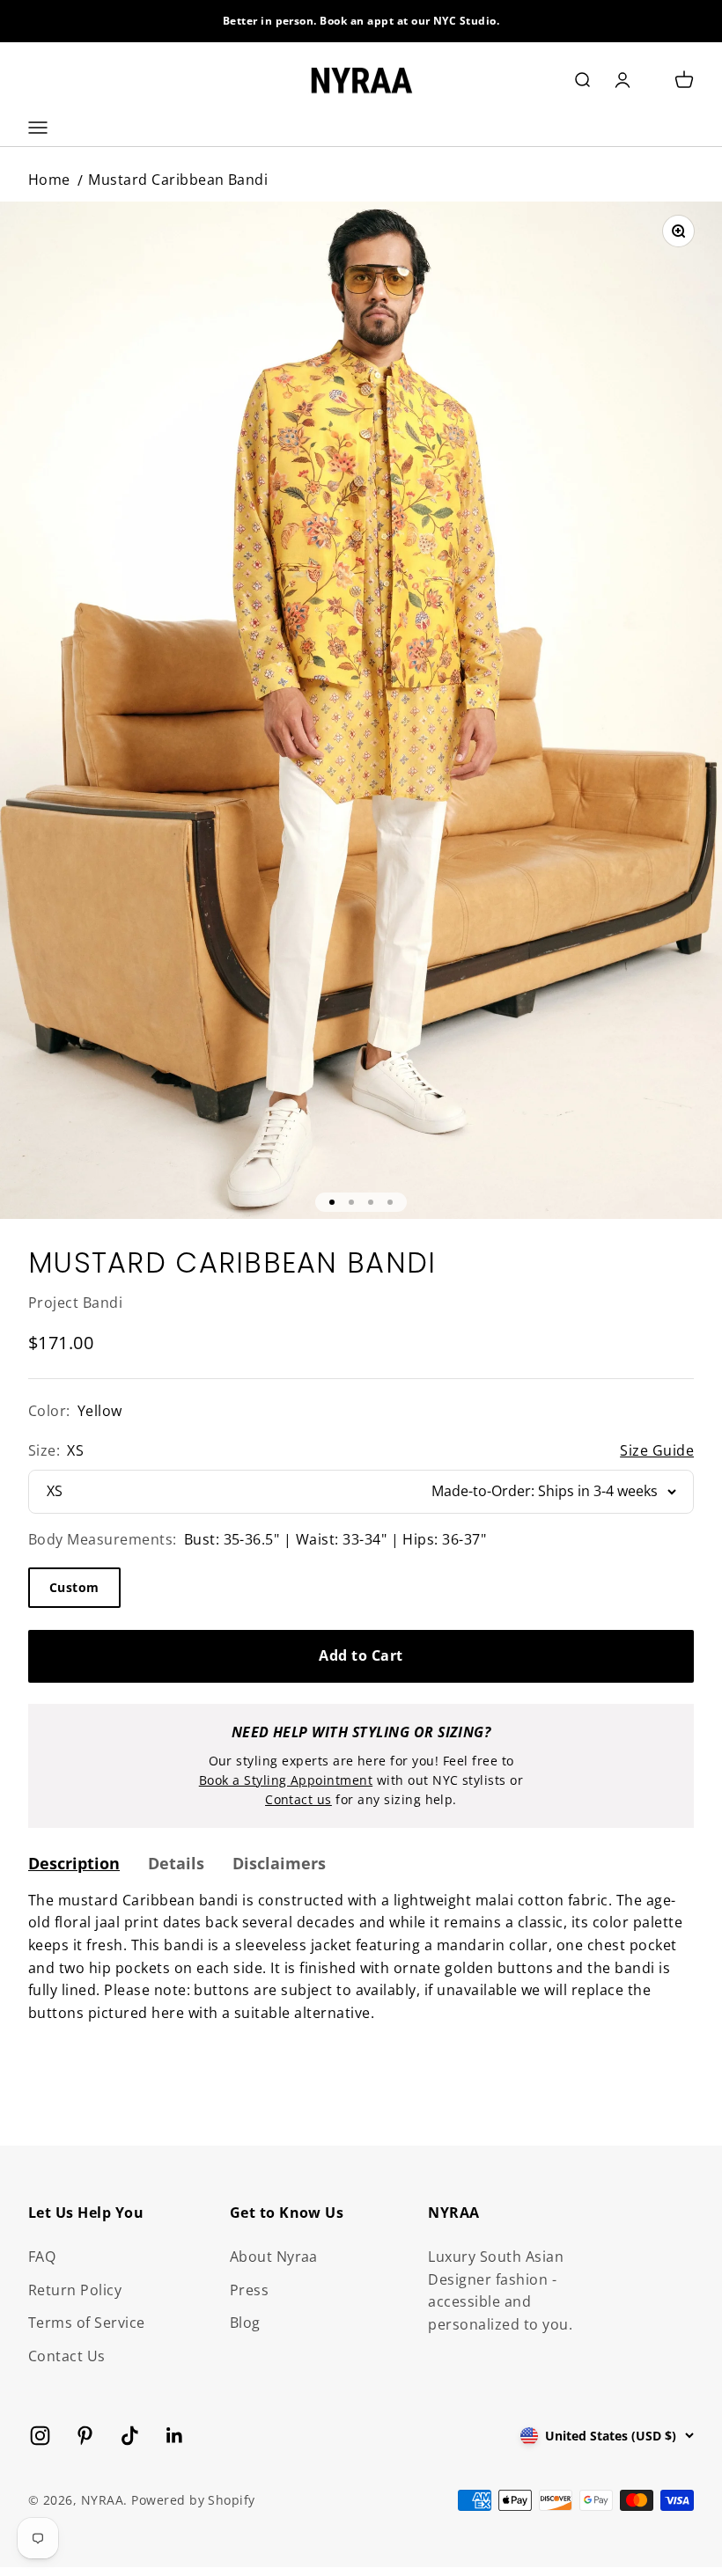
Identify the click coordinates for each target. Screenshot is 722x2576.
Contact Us (67, 2356)
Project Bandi (75, 1303)
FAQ (42, 2257)
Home (49, 180)
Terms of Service (87, 2323)
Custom (74, 1587)
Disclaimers (279, 1863)
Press (249, 2290)
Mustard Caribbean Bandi (178, 180)
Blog (245, 2323)
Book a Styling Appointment (286, 1780)
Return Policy (75, 2290)
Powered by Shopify (193, 2500)
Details (176, 1863)
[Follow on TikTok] (130, 2436)
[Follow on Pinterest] (85, 2436)
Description (74, 1863)
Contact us (298, 1799)
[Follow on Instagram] (40, 2436)
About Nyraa (274, 2257)
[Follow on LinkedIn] (175, 2436)
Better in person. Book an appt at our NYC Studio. (361, 21)
